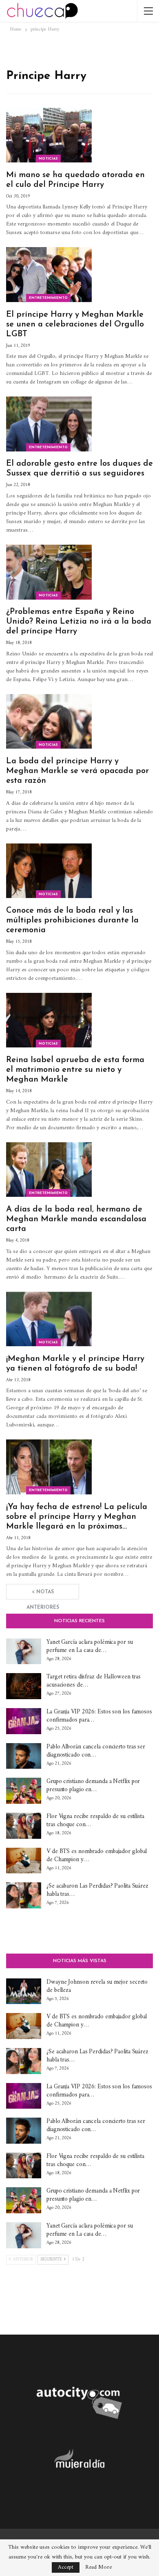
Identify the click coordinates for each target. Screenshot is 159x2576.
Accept (66, 2567)
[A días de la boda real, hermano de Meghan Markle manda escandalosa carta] (49, 1170)
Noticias (48, 159)
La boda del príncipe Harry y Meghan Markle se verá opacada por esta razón (77, 771)
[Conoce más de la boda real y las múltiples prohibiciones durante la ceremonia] (49, 871)
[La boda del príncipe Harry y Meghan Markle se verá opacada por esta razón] (49, 721)
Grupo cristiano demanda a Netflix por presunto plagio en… (93, 1786)
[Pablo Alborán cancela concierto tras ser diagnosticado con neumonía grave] (24, 1756)
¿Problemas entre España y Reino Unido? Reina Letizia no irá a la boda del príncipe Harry (79, 622)
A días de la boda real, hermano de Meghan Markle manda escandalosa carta (76, 1219)
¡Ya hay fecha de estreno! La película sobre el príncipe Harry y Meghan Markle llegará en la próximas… (77, 1517)
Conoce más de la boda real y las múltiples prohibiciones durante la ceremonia (72, 920)
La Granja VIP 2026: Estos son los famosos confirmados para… (99, 1716)
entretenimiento (48, 298)
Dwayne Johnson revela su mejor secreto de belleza (97, 1986)
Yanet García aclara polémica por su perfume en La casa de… (90, 1646)
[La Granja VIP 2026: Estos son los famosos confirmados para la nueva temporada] (24, 1721)
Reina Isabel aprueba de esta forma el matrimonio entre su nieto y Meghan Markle (75, 1070)
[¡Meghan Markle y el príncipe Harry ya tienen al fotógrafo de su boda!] (49, 1319)
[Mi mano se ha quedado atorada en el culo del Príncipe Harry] (49, 135)
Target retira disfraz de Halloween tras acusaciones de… (94, 1681)
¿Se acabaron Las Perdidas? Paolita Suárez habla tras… (97, 1890)
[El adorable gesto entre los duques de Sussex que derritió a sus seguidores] (49, 424)
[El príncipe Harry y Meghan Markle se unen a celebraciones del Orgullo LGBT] (49, 274)
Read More (98, 2567)
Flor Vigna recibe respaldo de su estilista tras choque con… (95, 1821)
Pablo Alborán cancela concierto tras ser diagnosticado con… (96, 1751)
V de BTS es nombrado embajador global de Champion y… (97, 1856)
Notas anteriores (43, 1595)
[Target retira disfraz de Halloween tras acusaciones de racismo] (24, 1686)
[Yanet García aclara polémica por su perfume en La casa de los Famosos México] (24, 1652)
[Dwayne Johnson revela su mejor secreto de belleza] (24, 1991)
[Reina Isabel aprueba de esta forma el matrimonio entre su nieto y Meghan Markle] (49, 1020)
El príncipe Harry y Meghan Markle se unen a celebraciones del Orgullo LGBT (75, 324)
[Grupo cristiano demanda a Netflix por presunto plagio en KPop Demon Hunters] (24, 1791)
